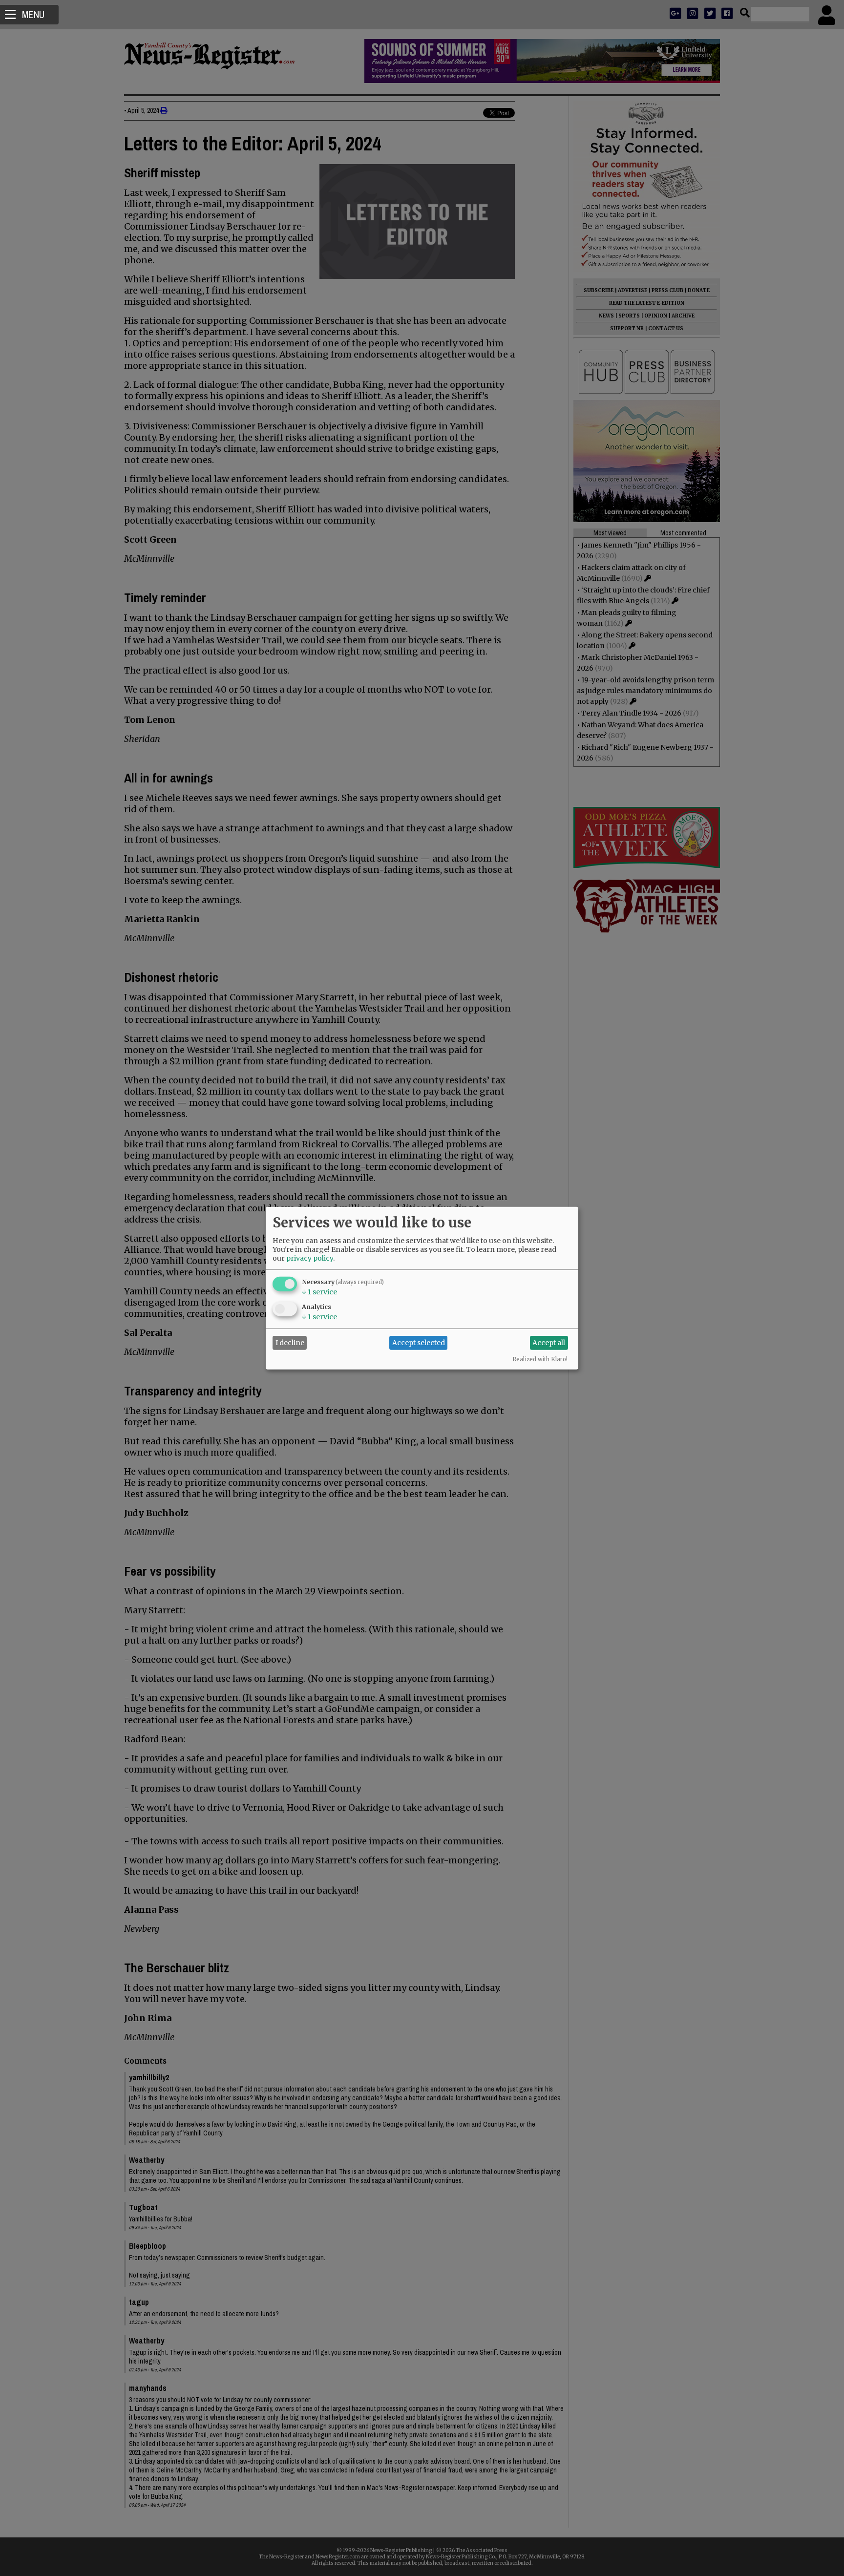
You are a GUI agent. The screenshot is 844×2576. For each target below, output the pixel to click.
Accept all (549, 1343)
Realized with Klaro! (540, 1359)
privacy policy (310, 1258)
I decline (290, 1343)
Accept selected (419, 1343)
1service (319, 1291)
